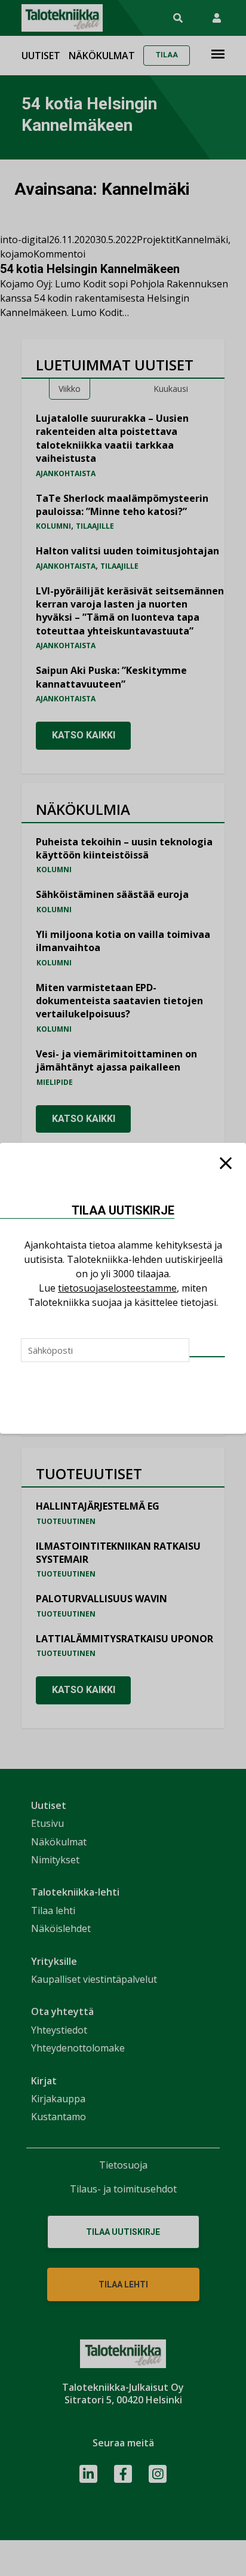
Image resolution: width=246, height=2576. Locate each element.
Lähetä (207, 1357)
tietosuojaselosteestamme (117, 1288)
